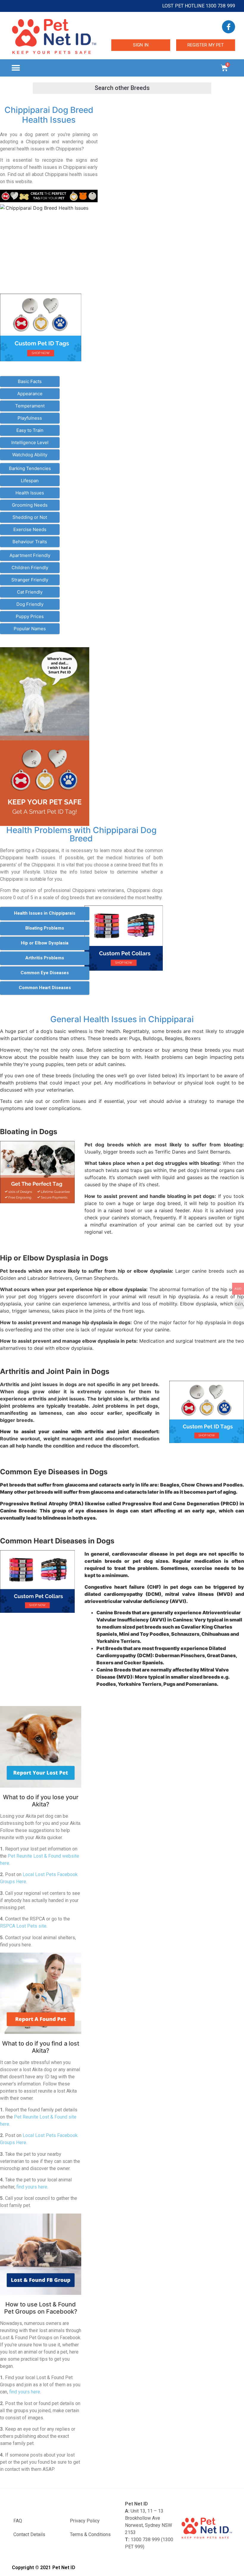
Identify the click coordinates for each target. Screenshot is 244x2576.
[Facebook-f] (229, 27)
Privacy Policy (85, 2521)
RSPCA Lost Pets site (23, 1926)
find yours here (32, 2187)
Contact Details (29, 2534)
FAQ (18, 2521)
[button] (16, 68)
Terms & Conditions (90, 2534)
